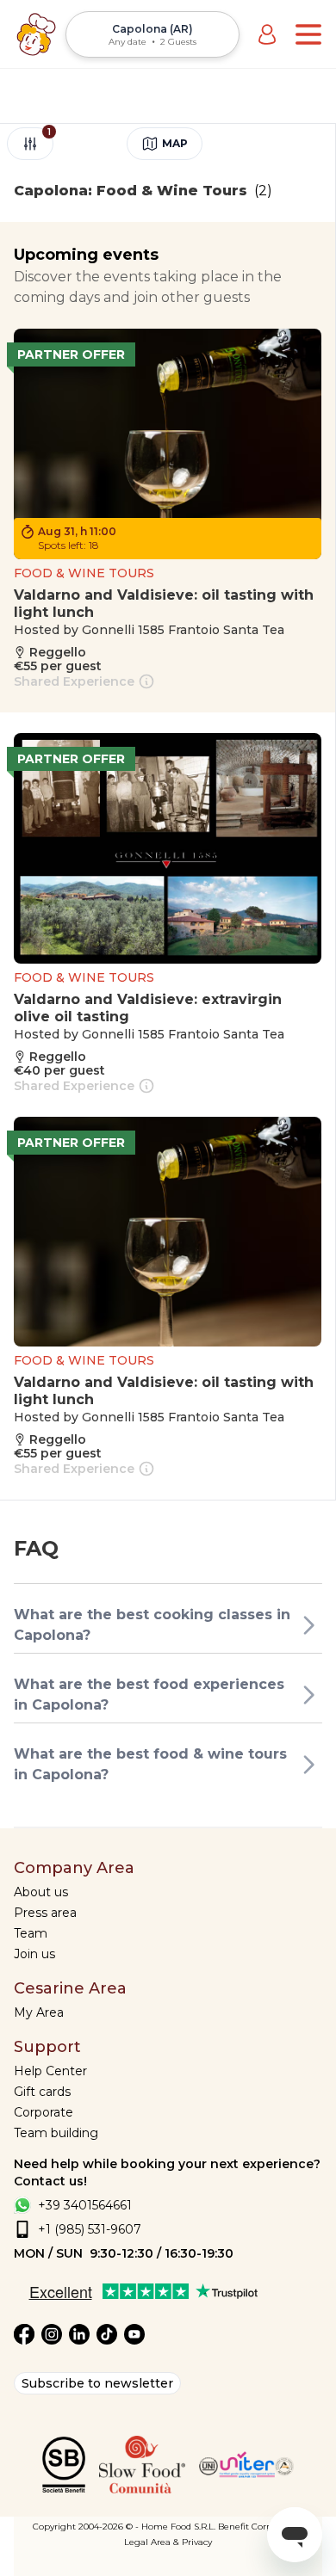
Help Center (50, 2071)
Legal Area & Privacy (168, 2542)
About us (41, 1892)
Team (31, 1933)
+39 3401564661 (85, 2205)
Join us (34, 1954)
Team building (56, 2133)
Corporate (44, 2112)
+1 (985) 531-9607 (90, 2229)
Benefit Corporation (261, 2527)
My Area (39, 2012)
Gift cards (42, 2092)
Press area (45, 1913)
